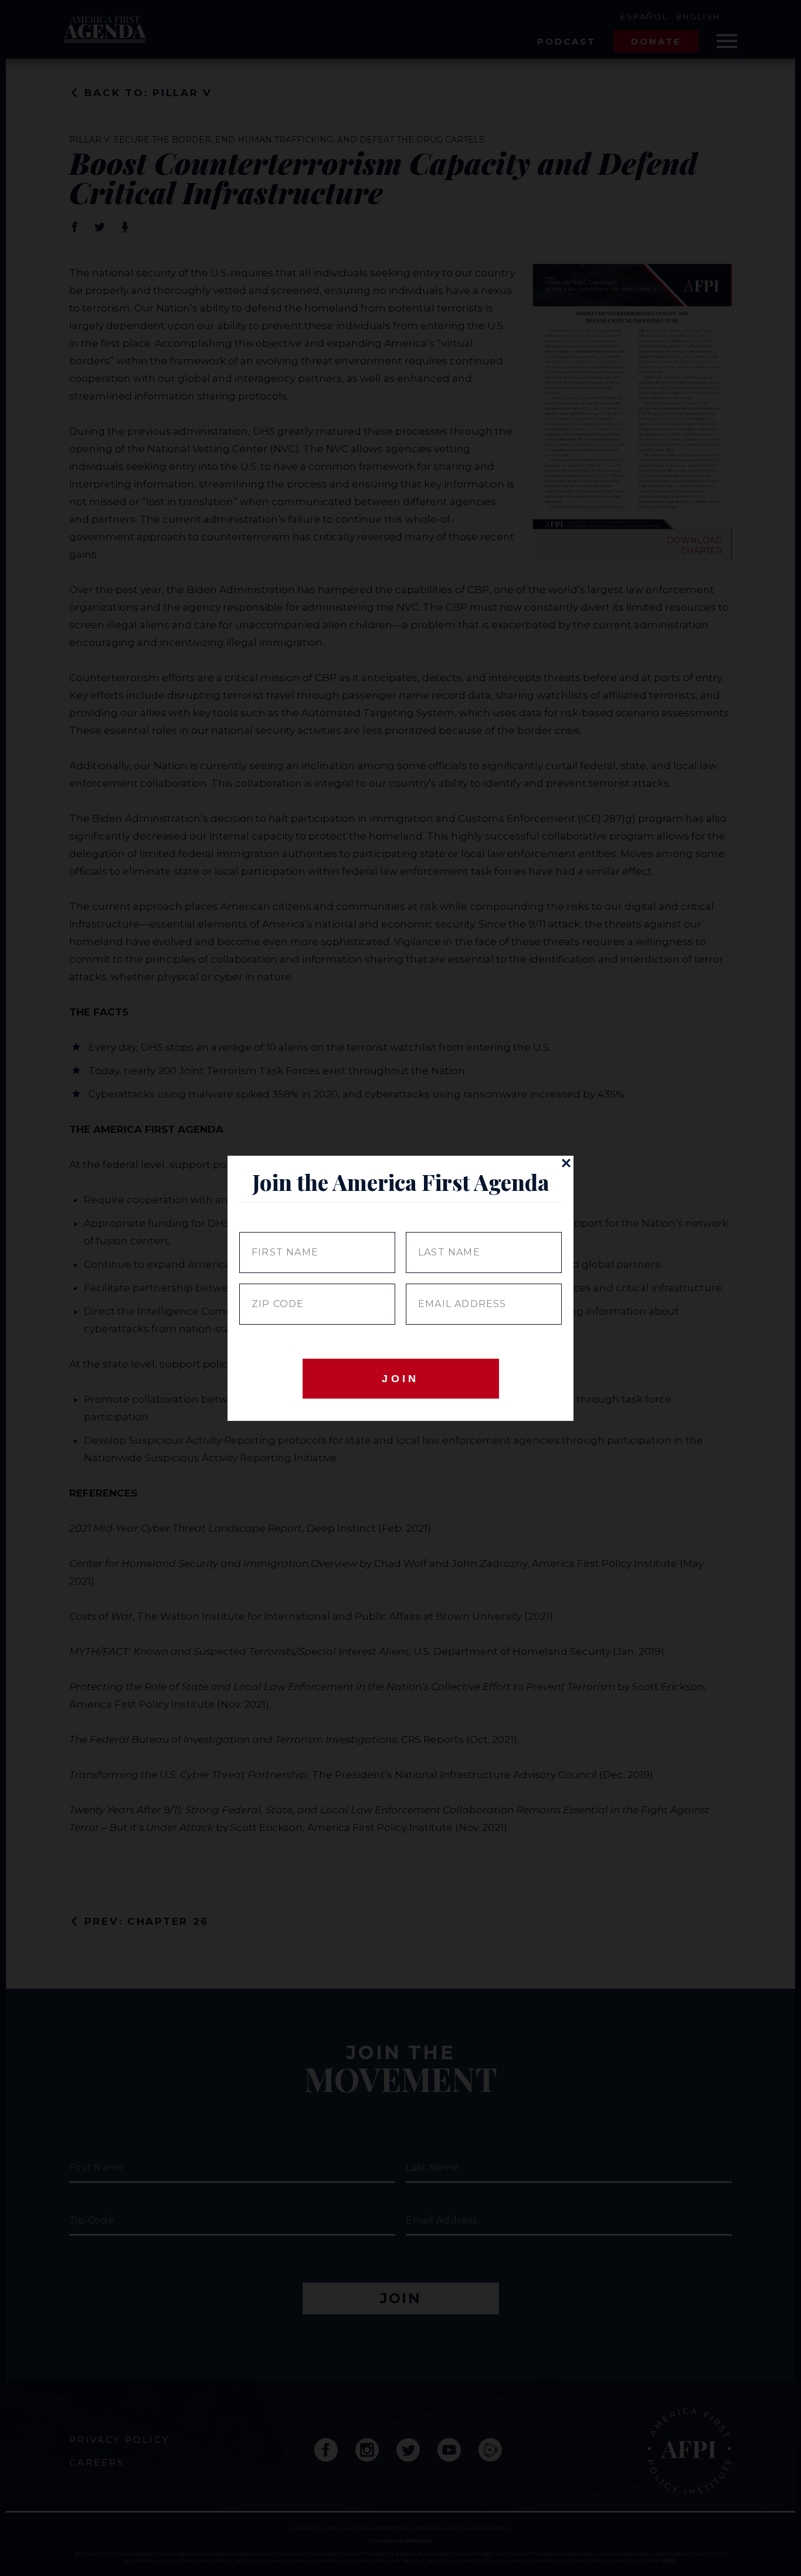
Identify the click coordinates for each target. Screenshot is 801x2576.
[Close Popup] (566, 1163)
